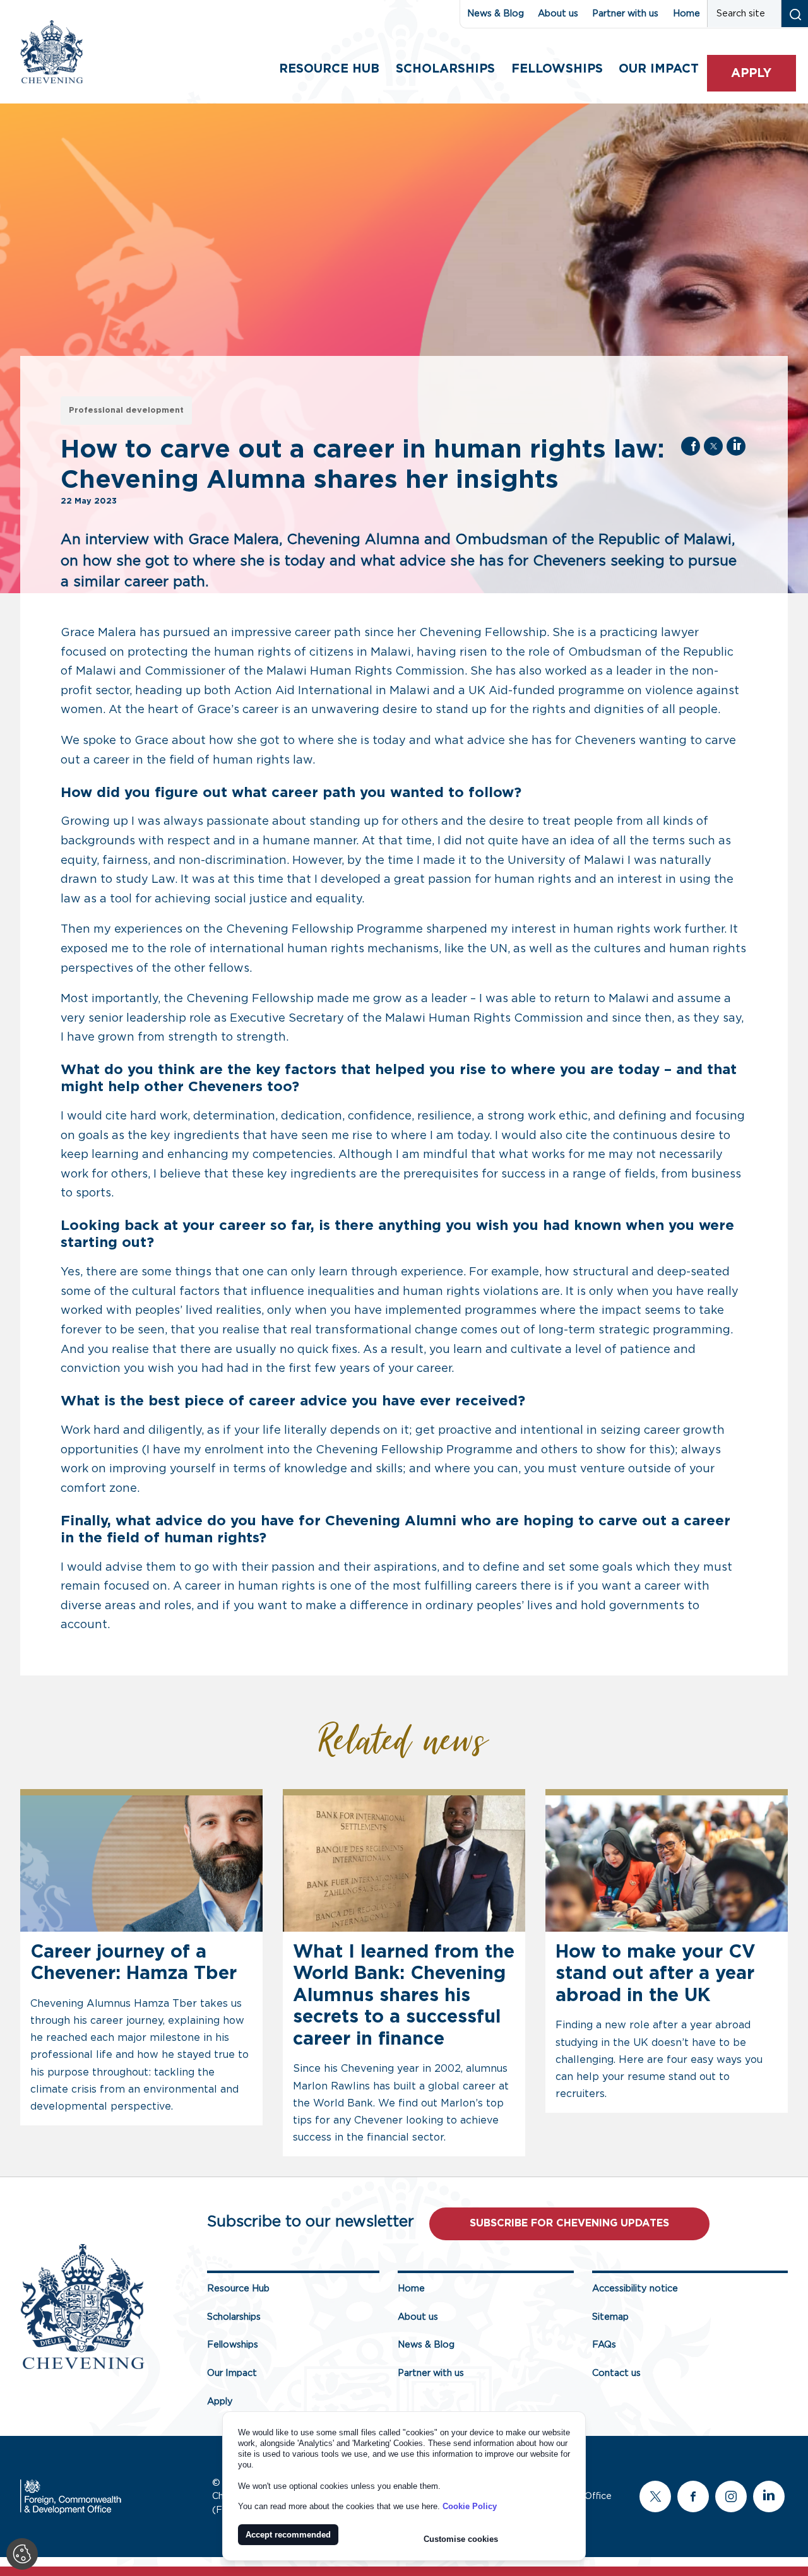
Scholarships (445, 69)
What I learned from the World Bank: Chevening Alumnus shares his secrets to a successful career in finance (404, 1996)
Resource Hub (329, 69)
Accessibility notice (635, 2289)
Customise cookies (461, 2539)
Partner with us (625, 14)
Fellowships (557, 69)
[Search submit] (794, 14)
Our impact (659, 69)
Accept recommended (288, 2535)
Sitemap (610, 2317)
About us (558, 14)
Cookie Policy (470, 2506)
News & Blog (496, 14)
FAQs (604, 2345)
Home (686, 14)
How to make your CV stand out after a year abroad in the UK (656, 1974)
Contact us (616, 2373)
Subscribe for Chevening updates (569, 2223)
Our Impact (232, 2373)
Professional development (126, 411)
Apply (751, 74)
